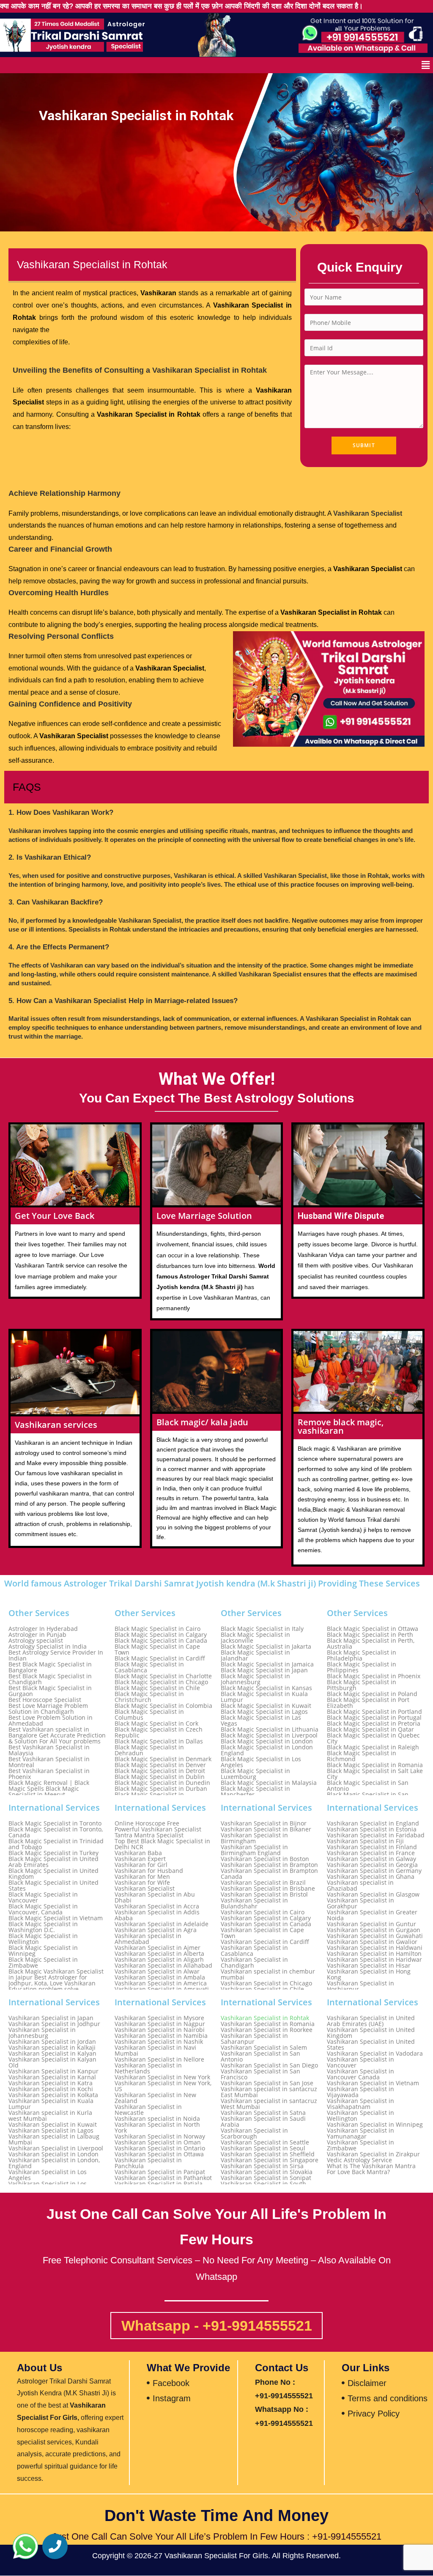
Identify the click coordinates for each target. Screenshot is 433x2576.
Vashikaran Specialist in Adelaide (162, 1924)
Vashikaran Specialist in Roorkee (267, 2030)
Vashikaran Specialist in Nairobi (160, 2030)
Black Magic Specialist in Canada (161, 1641)
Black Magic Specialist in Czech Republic (159, 1732)
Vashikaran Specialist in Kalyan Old (52, 2062)
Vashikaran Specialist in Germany (374, 1871)
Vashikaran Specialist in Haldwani (375, 1948)
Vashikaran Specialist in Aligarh (159, 1960)
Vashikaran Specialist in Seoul (263, 2148)
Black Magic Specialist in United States (53, 1886)
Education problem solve (44, 1989)
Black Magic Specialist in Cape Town (157, 1650)
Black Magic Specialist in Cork (156, 1724)
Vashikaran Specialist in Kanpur (53, 2071)
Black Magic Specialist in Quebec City (373, 1738)
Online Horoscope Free (147, 1823)
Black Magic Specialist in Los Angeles (261, 1762)
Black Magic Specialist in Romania (375, 1765)
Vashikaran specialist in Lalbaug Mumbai (54, 2139)
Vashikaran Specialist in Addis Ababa (157, 1915)
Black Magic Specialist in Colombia (163, 1706)
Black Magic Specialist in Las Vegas (261, 1721)
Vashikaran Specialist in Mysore (159, 2018)
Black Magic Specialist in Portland (374, 1712)
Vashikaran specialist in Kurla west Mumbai (50, 2116)
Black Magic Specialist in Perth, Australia (371, 1644)
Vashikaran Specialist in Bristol (264, 1894)
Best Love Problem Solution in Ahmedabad (51, 1721)
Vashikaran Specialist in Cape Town (262, 1933)
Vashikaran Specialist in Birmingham (254, 1838)
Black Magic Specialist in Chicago (161, 1682)
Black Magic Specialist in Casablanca (149, 1667)
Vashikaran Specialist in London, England (54, 2163)
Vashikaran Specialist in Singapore (270, 2160)
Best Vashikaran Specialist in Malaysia (49, 1750)
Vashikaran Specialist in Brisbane (268, 1889)
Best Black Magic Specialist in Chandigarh (50, 1679)
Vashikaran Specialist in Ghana (371, 1877)
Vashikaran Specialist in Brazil (263, 1883)
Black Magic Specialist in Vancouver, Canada (43, 1909)
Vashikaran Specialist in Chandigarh (254, 1963)
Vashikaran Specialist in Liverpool (56, 2148)
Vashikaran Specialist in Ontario (160, 2148)
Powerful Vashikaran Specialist (158, 1829)
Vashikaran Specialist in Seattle (265, 2142)
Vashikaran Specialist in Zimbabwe (360, 2145)
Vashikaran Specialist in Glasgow (373, 1894)
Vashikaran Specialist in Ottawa (159, 2154)
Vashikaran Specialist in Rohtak (265, 2018)
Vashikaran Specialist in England (373, 1823)
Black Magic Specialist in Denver (160, 1765)
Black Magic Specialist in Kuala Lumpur (264, 1697)
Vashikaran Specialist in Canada (266, 1924)
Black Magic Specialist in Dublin (160, 1777)
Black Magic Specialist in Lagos (264, 1712)
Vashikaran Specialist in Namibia (161, 2036)
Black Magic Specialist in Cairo (158, 1629)
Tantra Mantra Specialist (149, 1835)
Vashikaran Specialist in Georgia (372, 1865)
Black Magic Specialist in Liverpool (269, 1735)
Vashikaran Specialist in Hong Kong (369, 1974)
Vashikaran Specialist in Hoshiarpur (360, 1986)
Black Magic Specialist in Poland (372, 1694)
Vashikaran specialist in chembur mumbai (268, 1974)
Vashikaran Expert (140, 1859)
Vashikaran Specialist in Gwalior (372, 1942)
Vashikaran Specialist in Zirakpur (373, 2154)
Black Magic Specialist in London (267, 1741)
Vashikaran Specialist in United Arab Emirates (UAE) (371, 2021)
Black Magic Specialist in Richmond (362, 1756)
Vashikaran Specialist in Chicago (266, 1983)
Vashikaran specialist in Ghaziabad (360, 1886)
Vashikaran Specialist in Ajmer (158, 1948)
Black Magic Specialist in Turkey (53, 1853)
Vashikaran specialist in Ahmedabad (148, 1939)
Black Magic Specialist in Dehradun (149, 1750)
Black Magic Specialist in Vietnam (56, 1918)
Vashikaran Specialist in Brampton (269, 1865)
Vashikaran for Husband (149, 1871)
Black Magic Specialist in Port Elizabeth (368, 1703)
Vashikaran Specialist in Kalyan (52, 2054)
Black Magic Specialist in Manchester (255, 1792)
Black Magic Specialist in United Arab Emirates (53, 1862)
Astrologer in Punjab (37, 1635)
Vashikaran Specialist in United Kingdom (371, 2033)
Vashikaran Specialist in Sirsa (262, 2166)
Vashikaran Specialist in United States (371, 2045)
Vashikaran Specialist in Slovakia (267, 2172)
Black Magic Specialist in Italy (262, 1629)
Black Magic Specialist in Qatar (370, 1729)
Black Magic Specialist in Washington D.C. (43, 1927)
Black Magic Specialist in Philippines (362, 1667)
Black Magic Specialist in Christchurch (149, 1697)
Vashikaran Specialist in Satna (263, 2113)
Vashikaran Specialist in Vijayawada (360, 2092)
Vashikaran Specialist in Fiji (365, 1841)
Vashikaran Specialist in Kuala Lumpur (51, 2104)
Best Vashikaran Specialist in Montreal (49, 1762)
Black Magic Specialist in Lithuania (270, 1729)
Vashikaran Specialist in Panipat (160, 2172)
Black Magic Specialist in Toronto (55, 1823)
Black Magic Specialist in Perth (370, 1635)
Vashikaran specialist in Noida (157, 2119)
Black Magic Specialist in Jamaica (267, 1664)
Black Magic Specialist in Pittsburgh (362, 1685)
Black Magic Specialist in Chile (157, 1688)
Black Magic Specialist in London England (267, 1750)
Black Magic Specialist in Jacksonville (255, 1638)
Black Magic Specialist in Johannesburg (255, 1679)
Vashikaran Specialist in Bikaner (266, 1829)
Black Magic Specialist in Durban (161, 1789)
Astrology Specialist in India (48, 1647)
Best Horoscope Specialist (45, 1700)
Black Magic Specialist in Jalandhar (255, 1655)
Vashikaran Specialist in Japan (51, 2018)
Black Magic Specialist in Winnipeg (43, 1951)
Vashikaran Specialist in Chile (262, 1989)
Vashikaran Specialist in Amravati (162, 1989)
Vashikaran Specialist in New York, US (163, 2086)
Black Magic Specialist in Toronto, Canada (56, 1832)
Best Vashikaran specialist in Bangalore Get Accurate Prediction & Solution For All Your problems (57, 1735)
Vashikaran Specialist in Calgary (266, 1918)
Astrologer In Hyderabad (43, 1629)
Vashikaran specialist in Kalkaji (52, 2048)
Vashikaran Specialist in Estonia (372, 1829)
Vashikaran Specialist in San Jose (267, 2083)
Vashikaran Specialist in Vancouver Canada (360, 2074)
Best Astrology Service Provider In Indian (56, 1655)
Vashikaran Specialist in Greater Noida (372, 1915)
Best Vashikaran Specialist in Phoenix (49, 1774)
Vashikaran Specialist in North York (157, 2128)
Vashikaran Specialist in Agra (156, 1930)
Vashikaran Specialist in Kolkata (53, 2095)
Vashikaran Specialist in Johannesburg (42, 2033)
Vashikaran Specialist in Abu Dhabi (155, 1897)
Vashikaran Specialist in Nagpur (160, 2024)
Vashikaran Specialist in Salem (264, 2048)
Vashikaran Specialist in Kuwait (53, 2125)
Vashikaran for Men (142, 1877)
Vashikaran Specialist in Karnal (52, 2077)
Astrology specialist (36, 1641)
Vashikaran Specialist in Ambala (160, 1977)
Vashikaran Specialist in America (161, 1983)
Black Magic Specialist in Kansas (266, 1688)
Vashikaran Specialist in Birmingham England (254, 1850)
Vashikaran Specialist (145, 1889)
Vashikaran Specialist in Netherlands (148, 2068)
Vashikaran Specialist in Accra (157, 1906)
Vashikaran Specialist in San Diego (269, 2065)
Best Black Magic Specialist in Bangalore (50, 1667)
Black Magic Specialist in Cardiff (160, 1658)
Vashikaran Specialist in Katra (51, 2083)
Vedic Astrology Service (359, 2160)
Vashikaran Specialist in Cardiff (265, 1942)
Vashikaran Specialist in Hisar (369, 1966)
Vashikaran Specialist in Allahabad (163, 1966)
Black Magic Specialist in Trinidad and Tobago (56, 1844)
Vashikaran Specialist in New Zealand (155, 2098)
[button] (426, 65)
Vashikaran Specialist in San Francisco (260, 2074)
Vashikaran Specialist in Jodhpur (54, 2024)
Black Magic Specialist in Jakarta (266, 1647)
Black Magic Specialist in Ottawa (373, 1629)
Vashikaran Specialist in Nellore (159, 2059)
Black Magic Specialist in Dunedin (162, 1783)
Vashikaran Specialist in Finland (372, 1847)
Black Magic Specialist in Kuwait (266, 1706)
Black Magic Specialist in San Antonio (368, 1786)
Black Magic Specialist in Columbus (149, 1715)
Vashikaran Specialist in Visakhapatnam (360, 2104)
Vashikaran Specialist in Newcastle (148, 2110)
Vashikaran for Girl (141, 1865)
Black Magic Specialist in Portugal (374, 1718)
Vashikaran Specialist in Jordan (52, 2042)
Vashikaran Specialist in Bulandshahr (254, 1903)
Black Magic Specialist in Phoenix (374, 1676)
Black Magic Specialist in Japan (264, 1670)
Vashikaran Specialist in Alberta (159, 1954)
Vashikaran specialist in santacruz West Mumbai (269, 2104)
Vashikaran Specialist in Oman (158, 2142)
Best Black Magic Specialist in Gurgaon (50, 1691)
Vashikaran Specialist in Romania (268, 2024)
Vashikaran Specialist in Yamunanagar (360, 2133)
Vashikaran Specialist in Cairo (263, 1912)
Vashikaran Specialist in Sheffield (268, 2154)
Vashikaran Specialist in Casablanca (254, 1951)
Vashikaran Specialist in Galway (371, 1859)
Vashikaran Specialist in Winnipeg (375, 2125)
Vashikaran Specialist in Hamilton (374, 1954)
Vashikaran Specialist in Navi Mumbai (155, 2051)
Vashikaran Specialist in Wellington (360, 2116)
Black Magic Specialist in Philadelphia (362, 1655)
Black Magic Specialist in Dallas (159, 1741)
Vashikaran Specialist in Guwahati (375, 1936)
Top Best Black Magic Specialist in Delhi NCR (162, 1844)
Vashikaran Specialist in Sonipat (266, 2178)
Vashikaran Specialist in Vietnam (373, 2083)
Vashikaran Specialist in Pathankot (163, 2178)
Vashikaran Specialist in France (371, 1853)
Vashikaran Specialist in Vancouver (360, 2062)
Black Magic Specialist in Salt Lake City (375, 1774)
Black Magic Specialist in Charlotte (163, 1676)
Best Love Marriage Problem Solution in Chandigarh (48, 1709)
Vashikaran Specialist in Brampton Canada (269, 1874)
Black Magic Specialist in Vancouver (43, 1897)
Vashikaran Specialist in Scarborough (254, 2133)
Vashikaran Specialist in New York (162, 2077)
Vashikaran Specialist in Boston (265, 1859)
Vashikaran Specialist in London (53, 2154)
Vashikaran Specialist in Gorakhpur (360, 1903)
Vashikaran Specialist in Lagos (51, 2131)
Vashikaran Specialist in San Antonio (260, 2056)
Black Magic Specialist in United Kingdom (53, 1874)
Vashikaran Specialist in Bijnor (264, 1823)
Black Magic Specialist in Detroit (160, 1771)
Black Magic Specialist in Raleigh (373, 1747)
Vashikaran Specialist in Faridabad (376, 1835)
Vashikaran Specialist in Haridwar (374, 1960)
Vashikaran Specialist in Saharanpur (254, 2039)
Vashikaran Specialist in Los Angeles (48, 2175)
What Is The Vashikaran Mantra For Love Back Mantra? (371, 2169)
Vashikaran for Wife (142, 1883)
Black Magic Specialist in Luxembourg (255, 1774)
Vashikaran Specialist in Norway (160, 2136)
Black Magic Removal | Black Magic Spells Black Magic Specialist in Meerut (49, 1789)
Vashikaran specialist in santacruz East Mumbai (269, 2092)
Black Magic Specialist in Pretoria (374, 1724)
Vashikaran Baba (138, 1853)
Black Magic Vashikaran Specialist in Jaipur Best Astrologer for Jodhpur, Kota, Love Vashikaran (56, 1977)
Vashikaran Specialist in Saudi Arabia (263, 2122)
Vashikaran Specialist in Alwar (157, 1971)
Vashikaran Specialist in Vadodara (375, 2054)
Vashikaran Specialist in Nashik (159, 2042)
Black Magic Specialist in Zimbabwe (43, 1963)
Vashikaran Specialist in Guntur (371, 1924)
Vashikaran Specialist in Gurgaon (374, 1930)
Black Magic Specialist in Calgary (161, 1635)
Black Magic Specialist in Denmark (163, 1759)
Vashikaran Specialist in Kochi (51, 2089)
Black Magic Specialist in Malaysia (269, 1783)
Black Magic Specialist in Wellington (43, 1939)
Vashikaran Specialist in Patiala (159, 2184)
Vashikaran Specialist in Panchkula (148, 2163)
